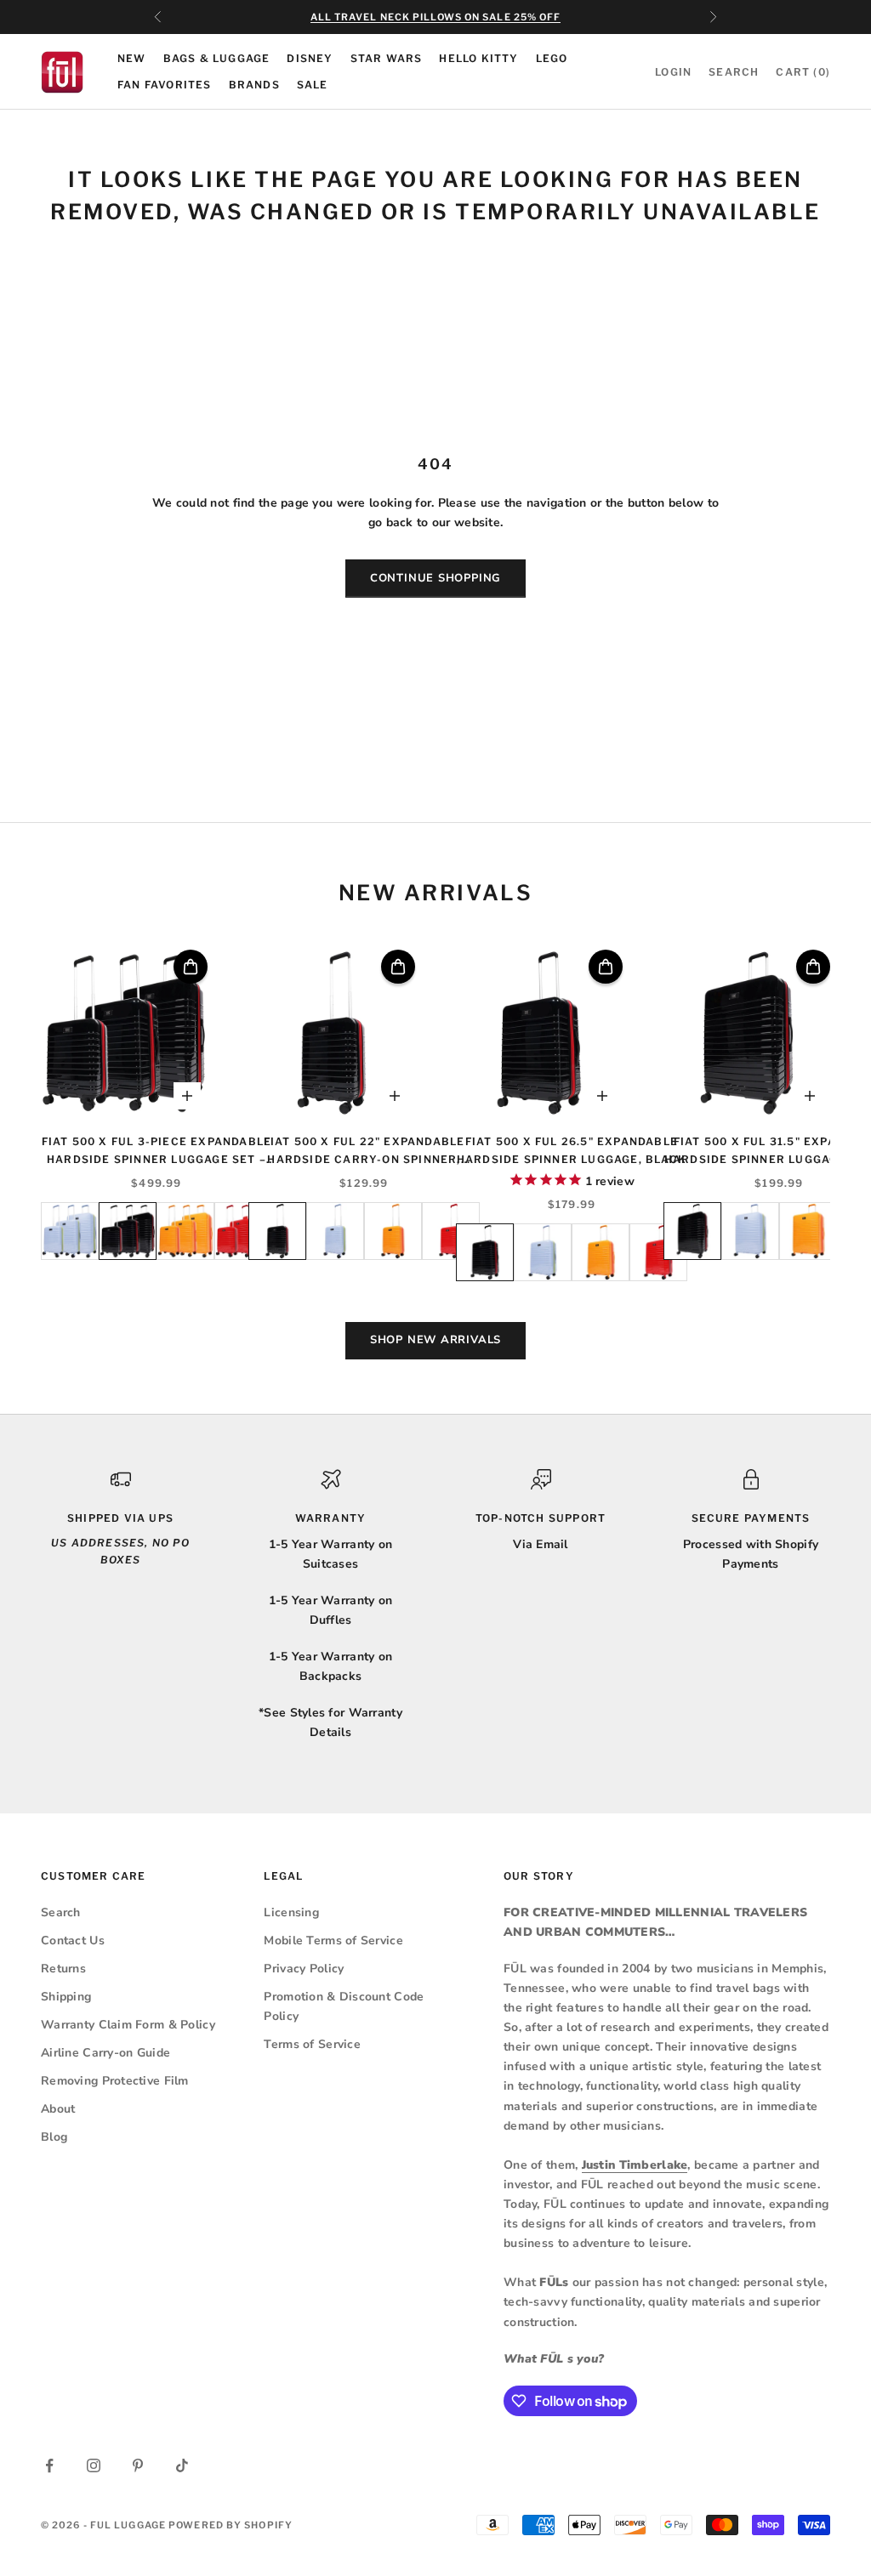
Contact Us (73, 1941)
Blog (54, 2137)
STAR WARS (387, 58)
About (58, 2109)
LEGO (552, 58)
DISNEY (310, 58)
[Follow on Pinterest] (138, 2465)
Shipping (66, 1997)
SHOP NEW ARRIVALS (435, 1340)
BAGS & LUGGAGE (217, 58)
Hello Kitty (478, 58)
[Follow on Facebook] (49, 2465)
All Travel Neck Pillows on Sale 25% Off (436, 17)
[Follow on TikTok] (182, 2465)
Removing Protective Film (115, 2081)
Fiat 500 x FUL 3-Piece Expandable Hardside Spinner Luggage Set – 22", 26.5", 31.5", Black (157, 1152)
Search (61, 1912)
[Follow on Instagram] (94, 2465)
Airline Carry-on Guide (105, 2053)
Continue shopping (435, 578)
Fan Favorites (165, 85)
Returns (63, 1969)
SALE (313, 85)
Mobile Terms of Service (333, 1941)
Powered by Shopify (231, 2525)
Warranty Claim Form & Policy (128, 2025)
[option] (70, 1231)
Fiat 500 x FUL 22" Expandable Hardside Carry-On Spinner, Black (364, 1152)
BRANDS (254, 85)
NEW (132, 58)
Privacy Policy (304, 1969)
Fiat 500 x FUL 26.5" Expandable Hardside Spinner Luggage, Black (572, 1150)
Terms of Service (312, 2044)
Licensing (291, 1912)
